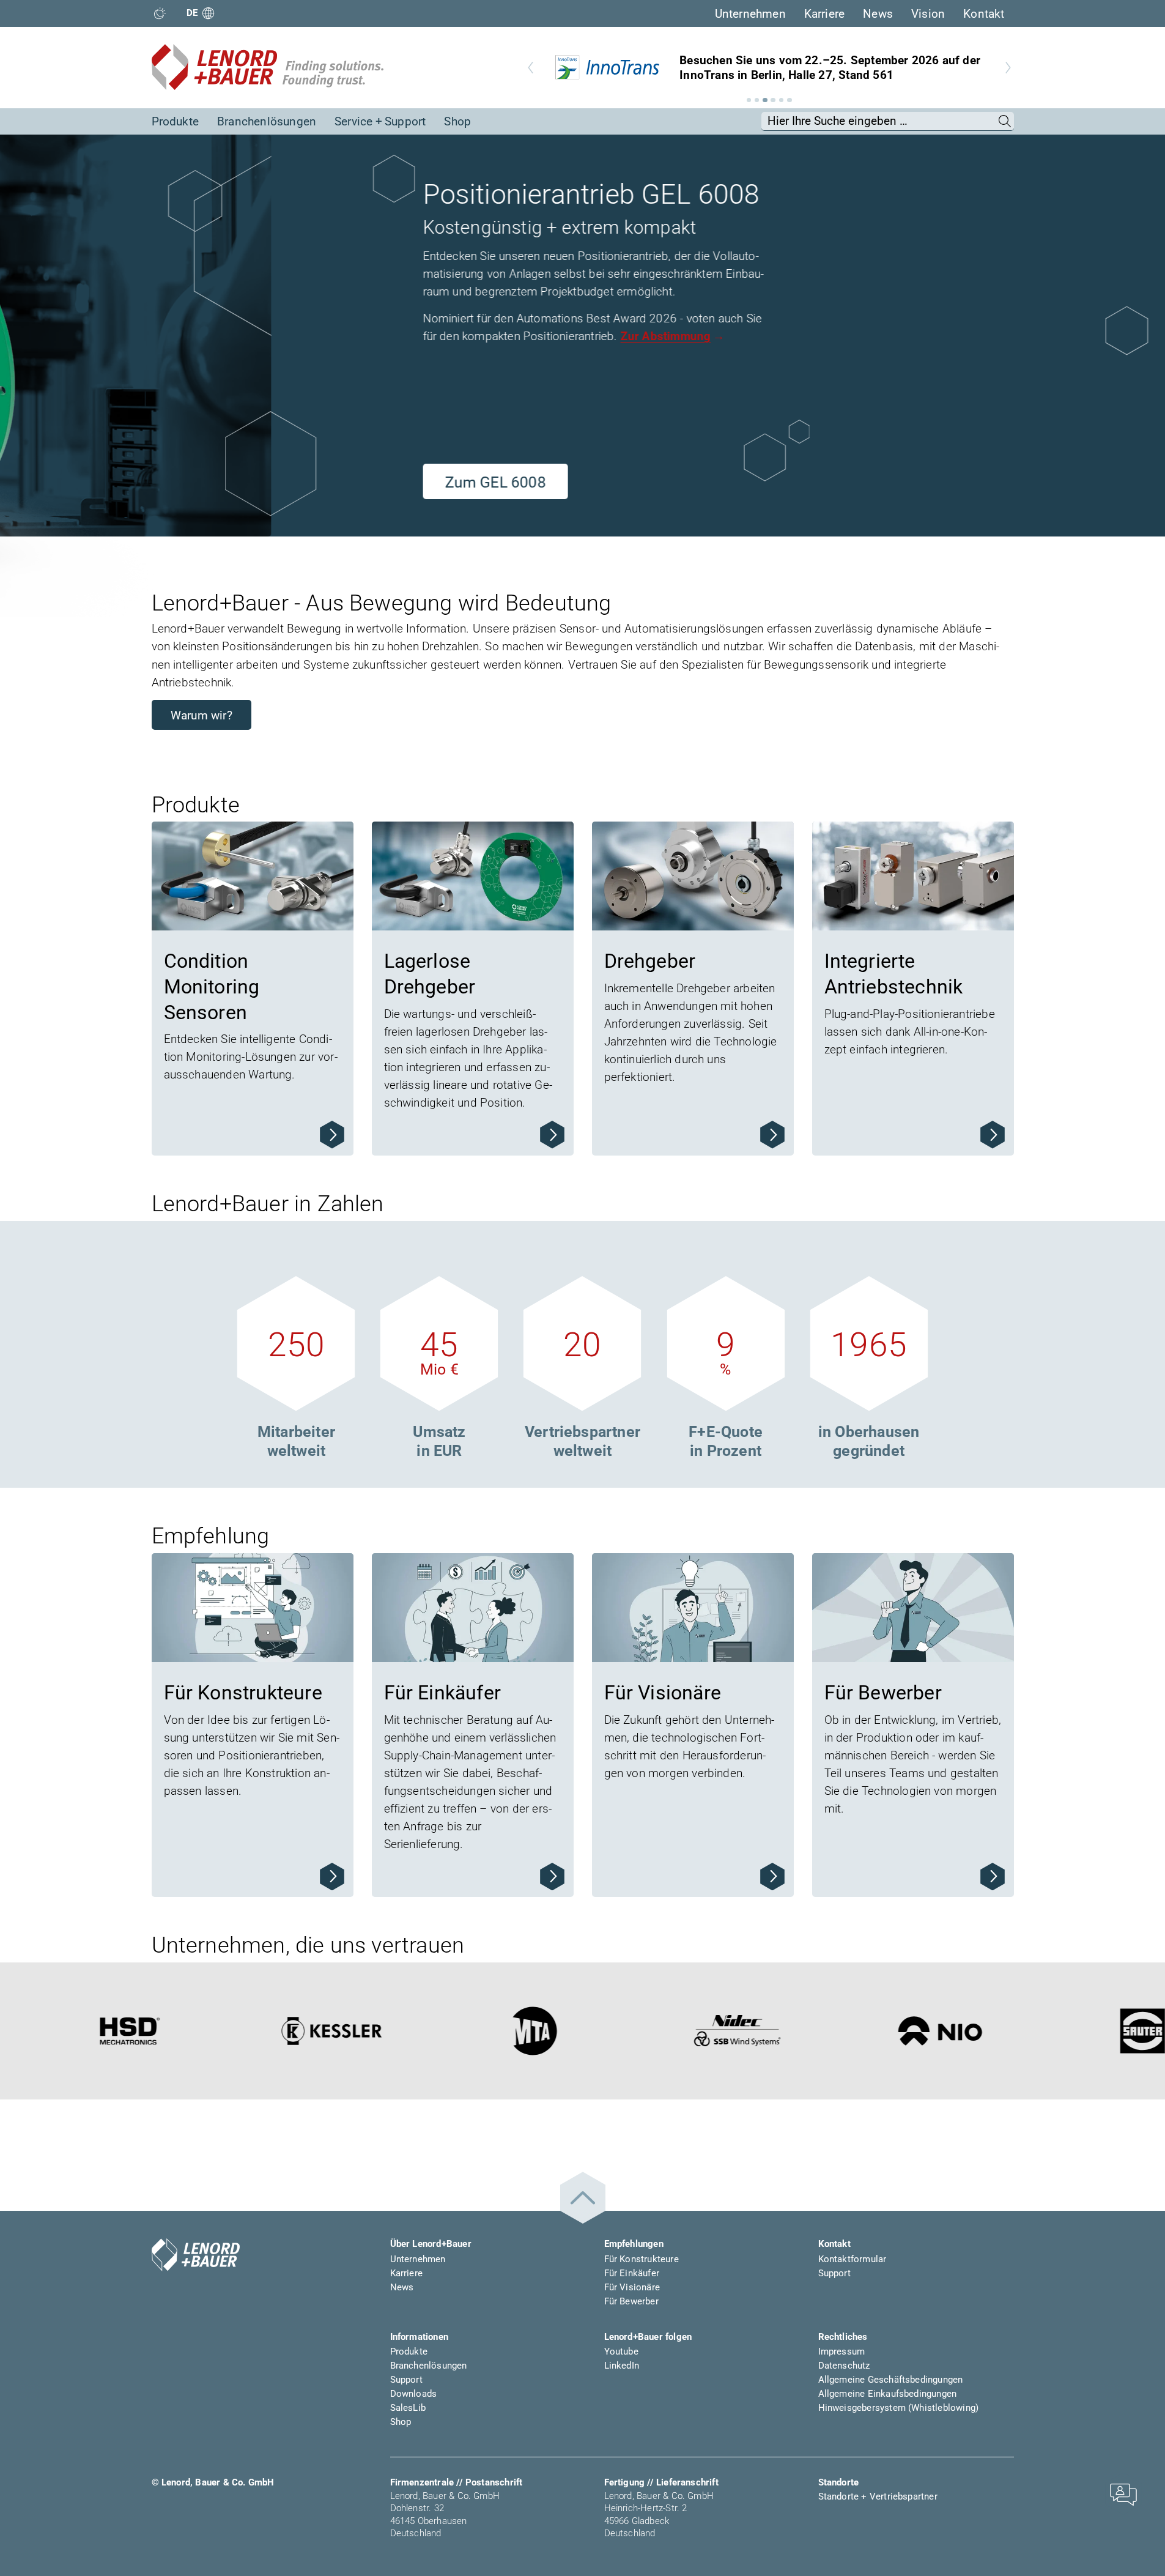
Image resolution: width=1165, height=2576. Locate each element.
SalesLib (408, 2408)
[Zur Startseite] (268, 67)
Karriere (825, 14)
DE (192, 13)
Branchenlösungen (267, 121)
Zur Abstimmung (394, 336)
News (878, 14)
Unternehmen (750, 14)
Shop (457, 121)
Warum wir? (202, 715)
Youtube (621, 2351)
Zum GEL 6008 (224, 482)
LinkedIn (622, 2366)
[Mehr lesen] (332, 1135)
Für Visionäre (632, 2287)
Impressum (842, 2351)
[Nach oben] (583, 2198)
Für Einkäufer (632, 2273)
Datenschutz (844, 2366)
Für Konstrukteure (642, 2259)
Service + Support (380, 121)
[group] (769, 67)
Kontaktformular (852, 2259)
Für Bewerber (631, 2301)
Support (834, 2273)
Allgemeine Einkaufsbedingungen (888, 2394)
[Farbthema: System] (160, 13)
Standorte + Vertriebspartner (878, 2496)
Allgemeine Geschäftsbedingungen (891, 2380)
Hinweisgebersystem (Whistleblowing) (899, 2408)
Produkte (176, 121)
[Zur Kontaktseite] (1123, 2494)
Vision (928, 14)
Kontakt (984, 14)
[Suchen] (1005, 121)
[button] (749, 100)
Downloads (414, 2394)
